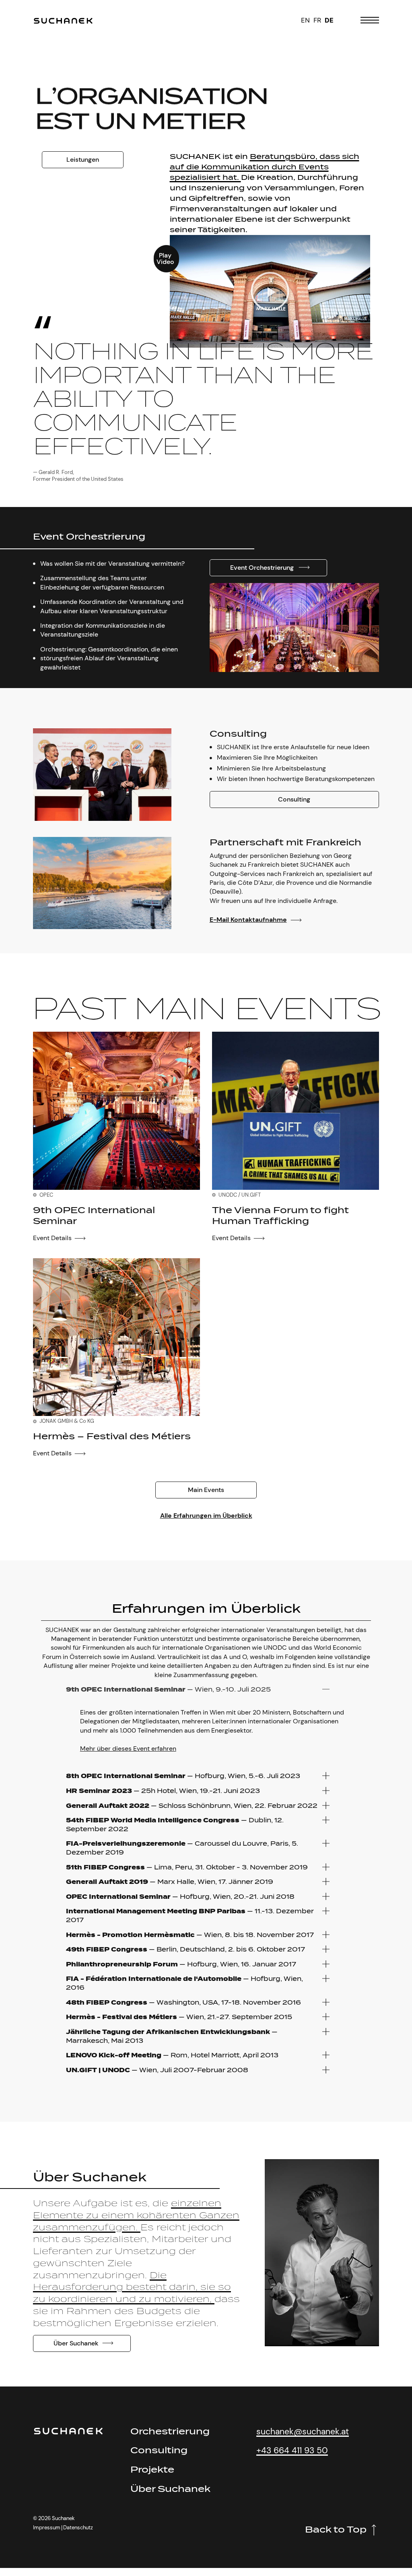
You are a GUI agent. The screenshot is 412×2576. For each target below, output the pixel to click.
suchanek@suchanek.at (303, 2431)
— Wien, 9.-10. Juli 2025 (168, 1689)
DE (329, 20)
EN (305, 20)
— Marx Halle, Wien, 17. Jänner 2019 (170, 1882)
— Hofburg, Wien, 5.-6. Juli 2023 (183, 1776)
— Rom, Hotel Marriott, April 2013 (172, 2055)
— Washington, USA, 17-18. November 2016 (183, 2002)
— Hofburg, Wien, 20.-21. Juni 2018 (180, 1897)
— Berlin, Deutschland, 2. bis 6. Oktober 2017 (185, 1949)
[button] (270, 291)
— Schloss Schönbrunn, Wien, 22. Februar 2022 (192, 1806)
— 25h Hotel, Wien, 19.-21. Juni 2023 (163, 1791)
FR (317, 20)
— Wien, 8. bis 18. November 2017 (190, 1935)
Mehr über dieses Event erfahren (128, 1749)
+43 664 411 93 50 (292, 2450)
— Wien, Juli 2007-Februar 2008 (157, 2070)
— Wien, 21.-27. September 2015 (179, 2017)
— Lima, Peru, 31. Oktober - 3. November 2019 (187, 1867)
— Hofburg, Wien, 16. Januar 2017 (181, 1964)
